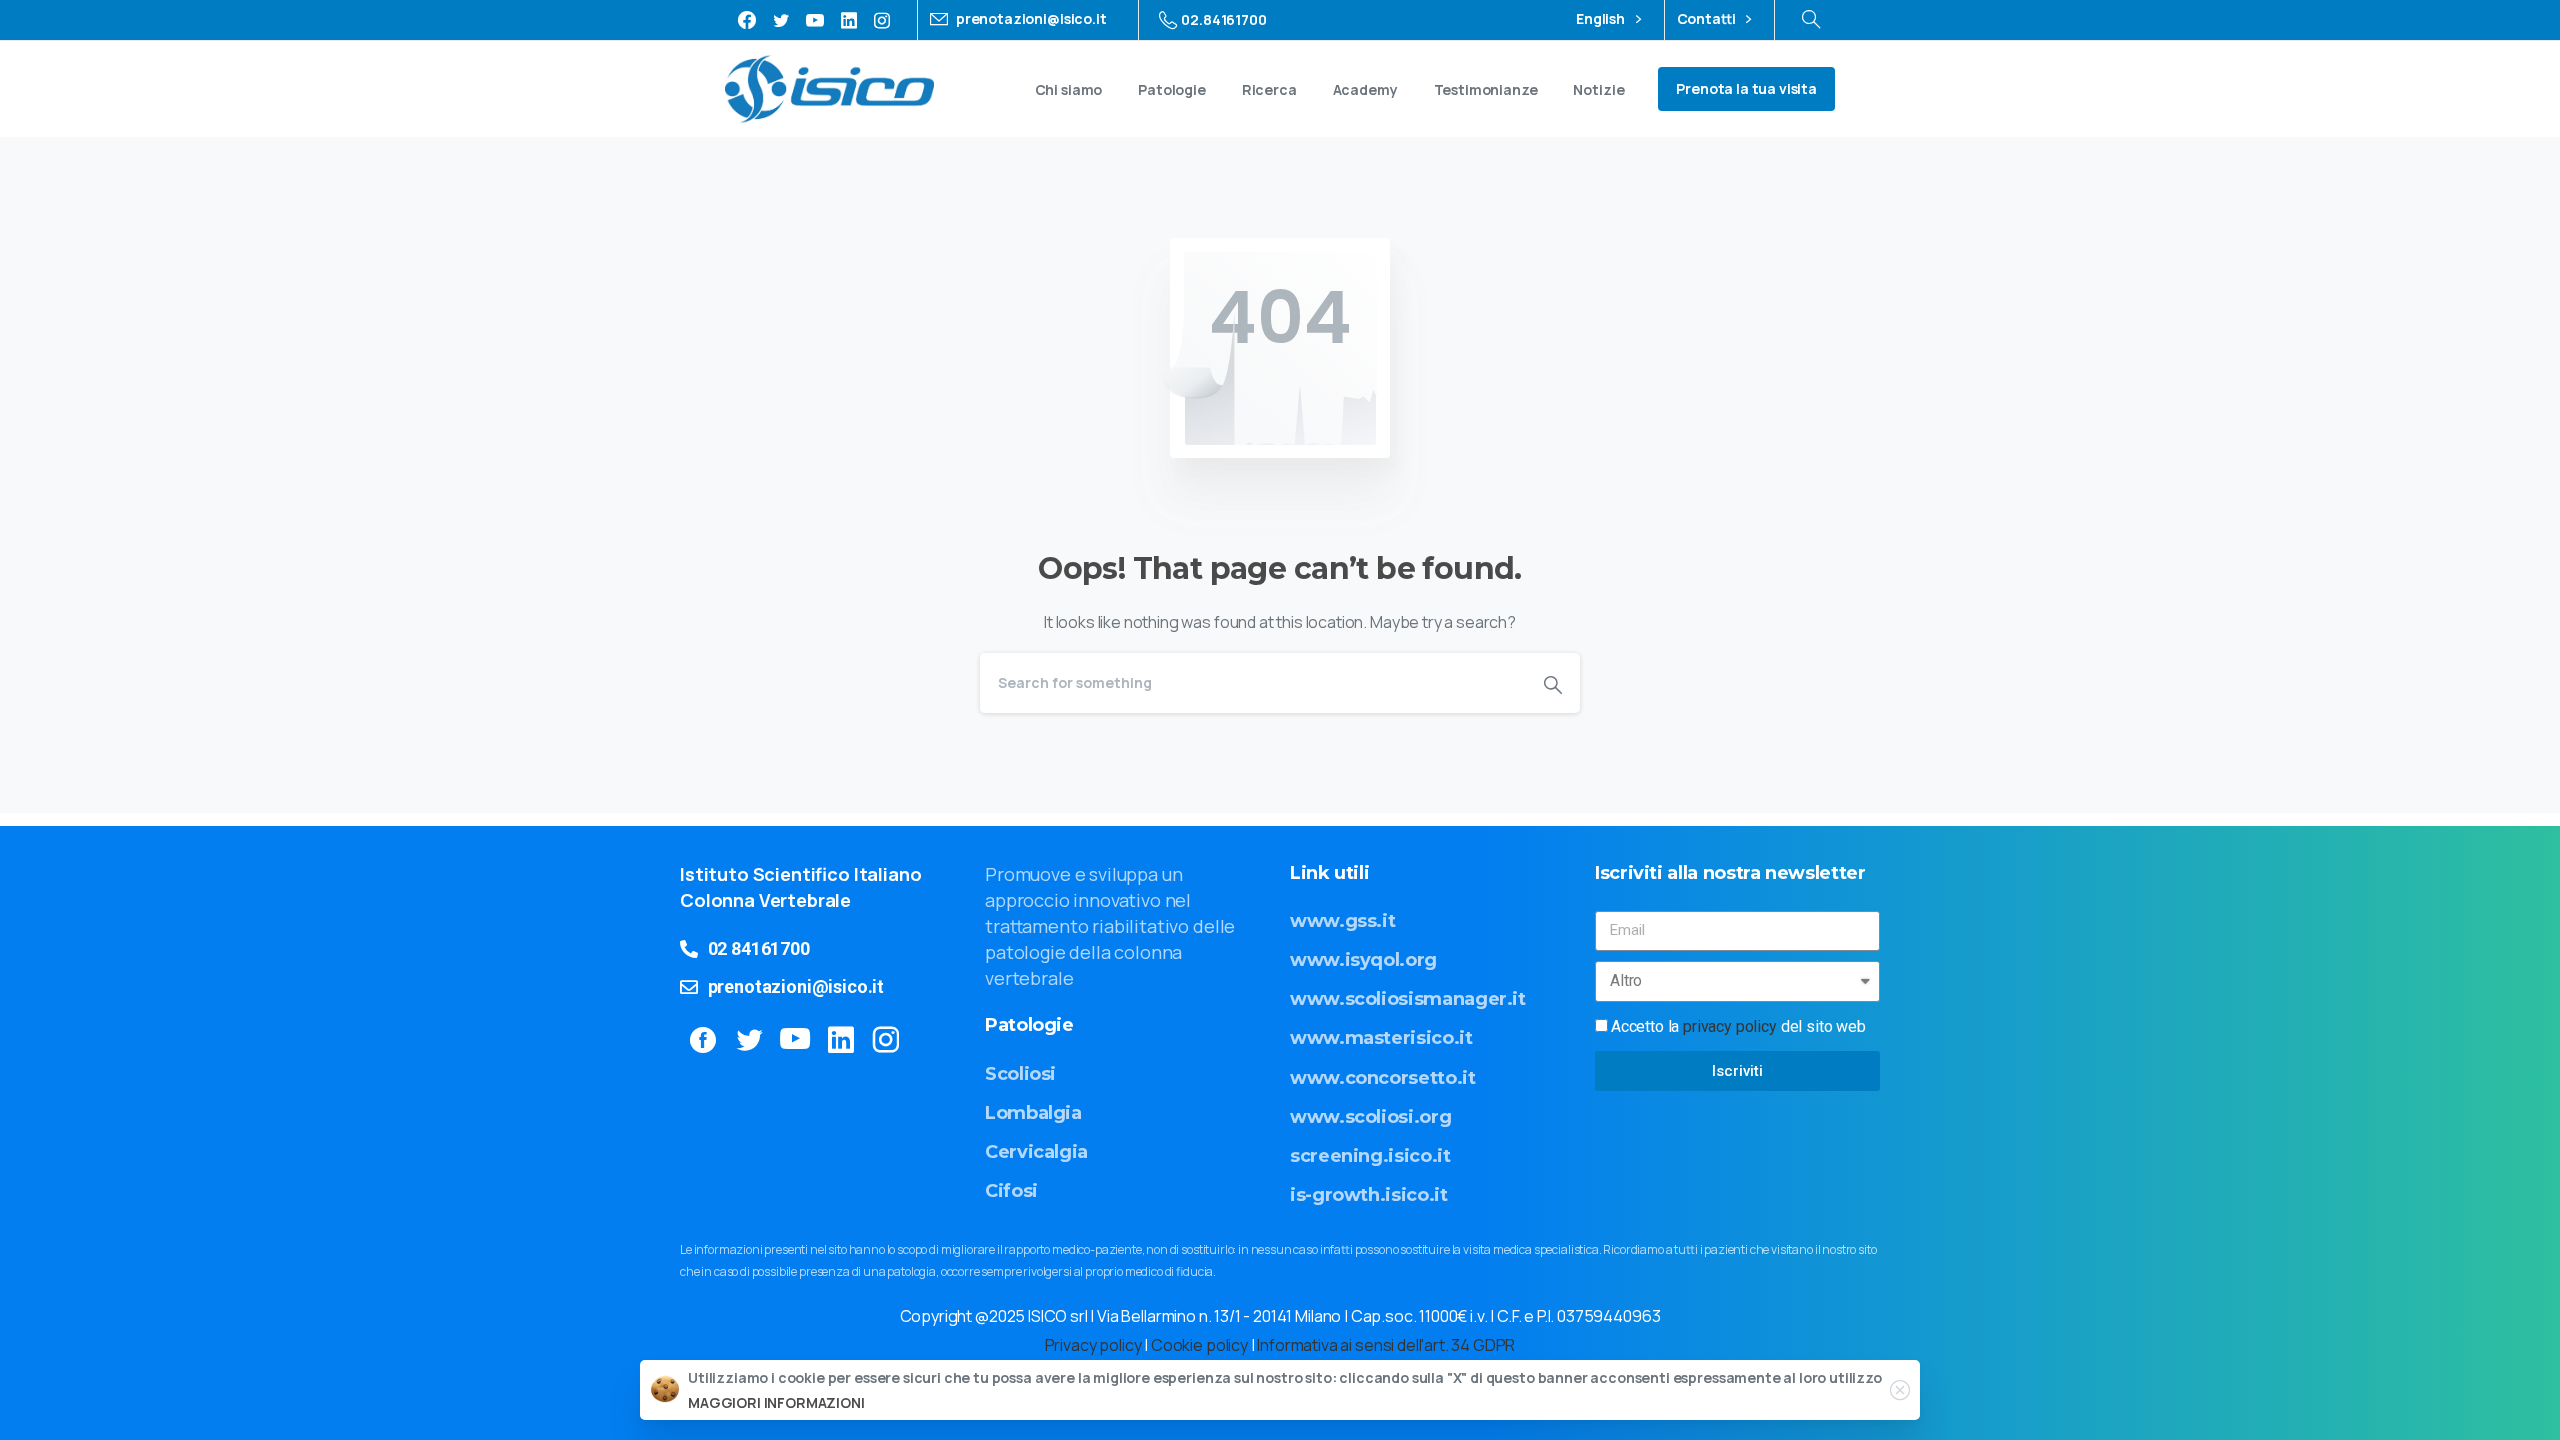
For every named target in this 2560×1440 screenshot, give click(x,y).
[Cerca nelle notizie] (1811, 20)
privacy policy (1730, 1026)
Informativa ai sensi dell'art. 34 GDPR (1386, 1345)
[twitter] (781, 20)
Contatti (1708, 19)
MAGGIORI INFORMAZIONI (776, 1402)
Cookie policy (1199, 1345)
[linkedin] (849, 20)
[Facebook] (747, 20)
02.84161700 (1223, 19)
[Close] (1900, 1390)
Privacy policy (1093, 1345)
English (1602, 19)
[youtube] (815, 20)
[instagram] (882, 20)
